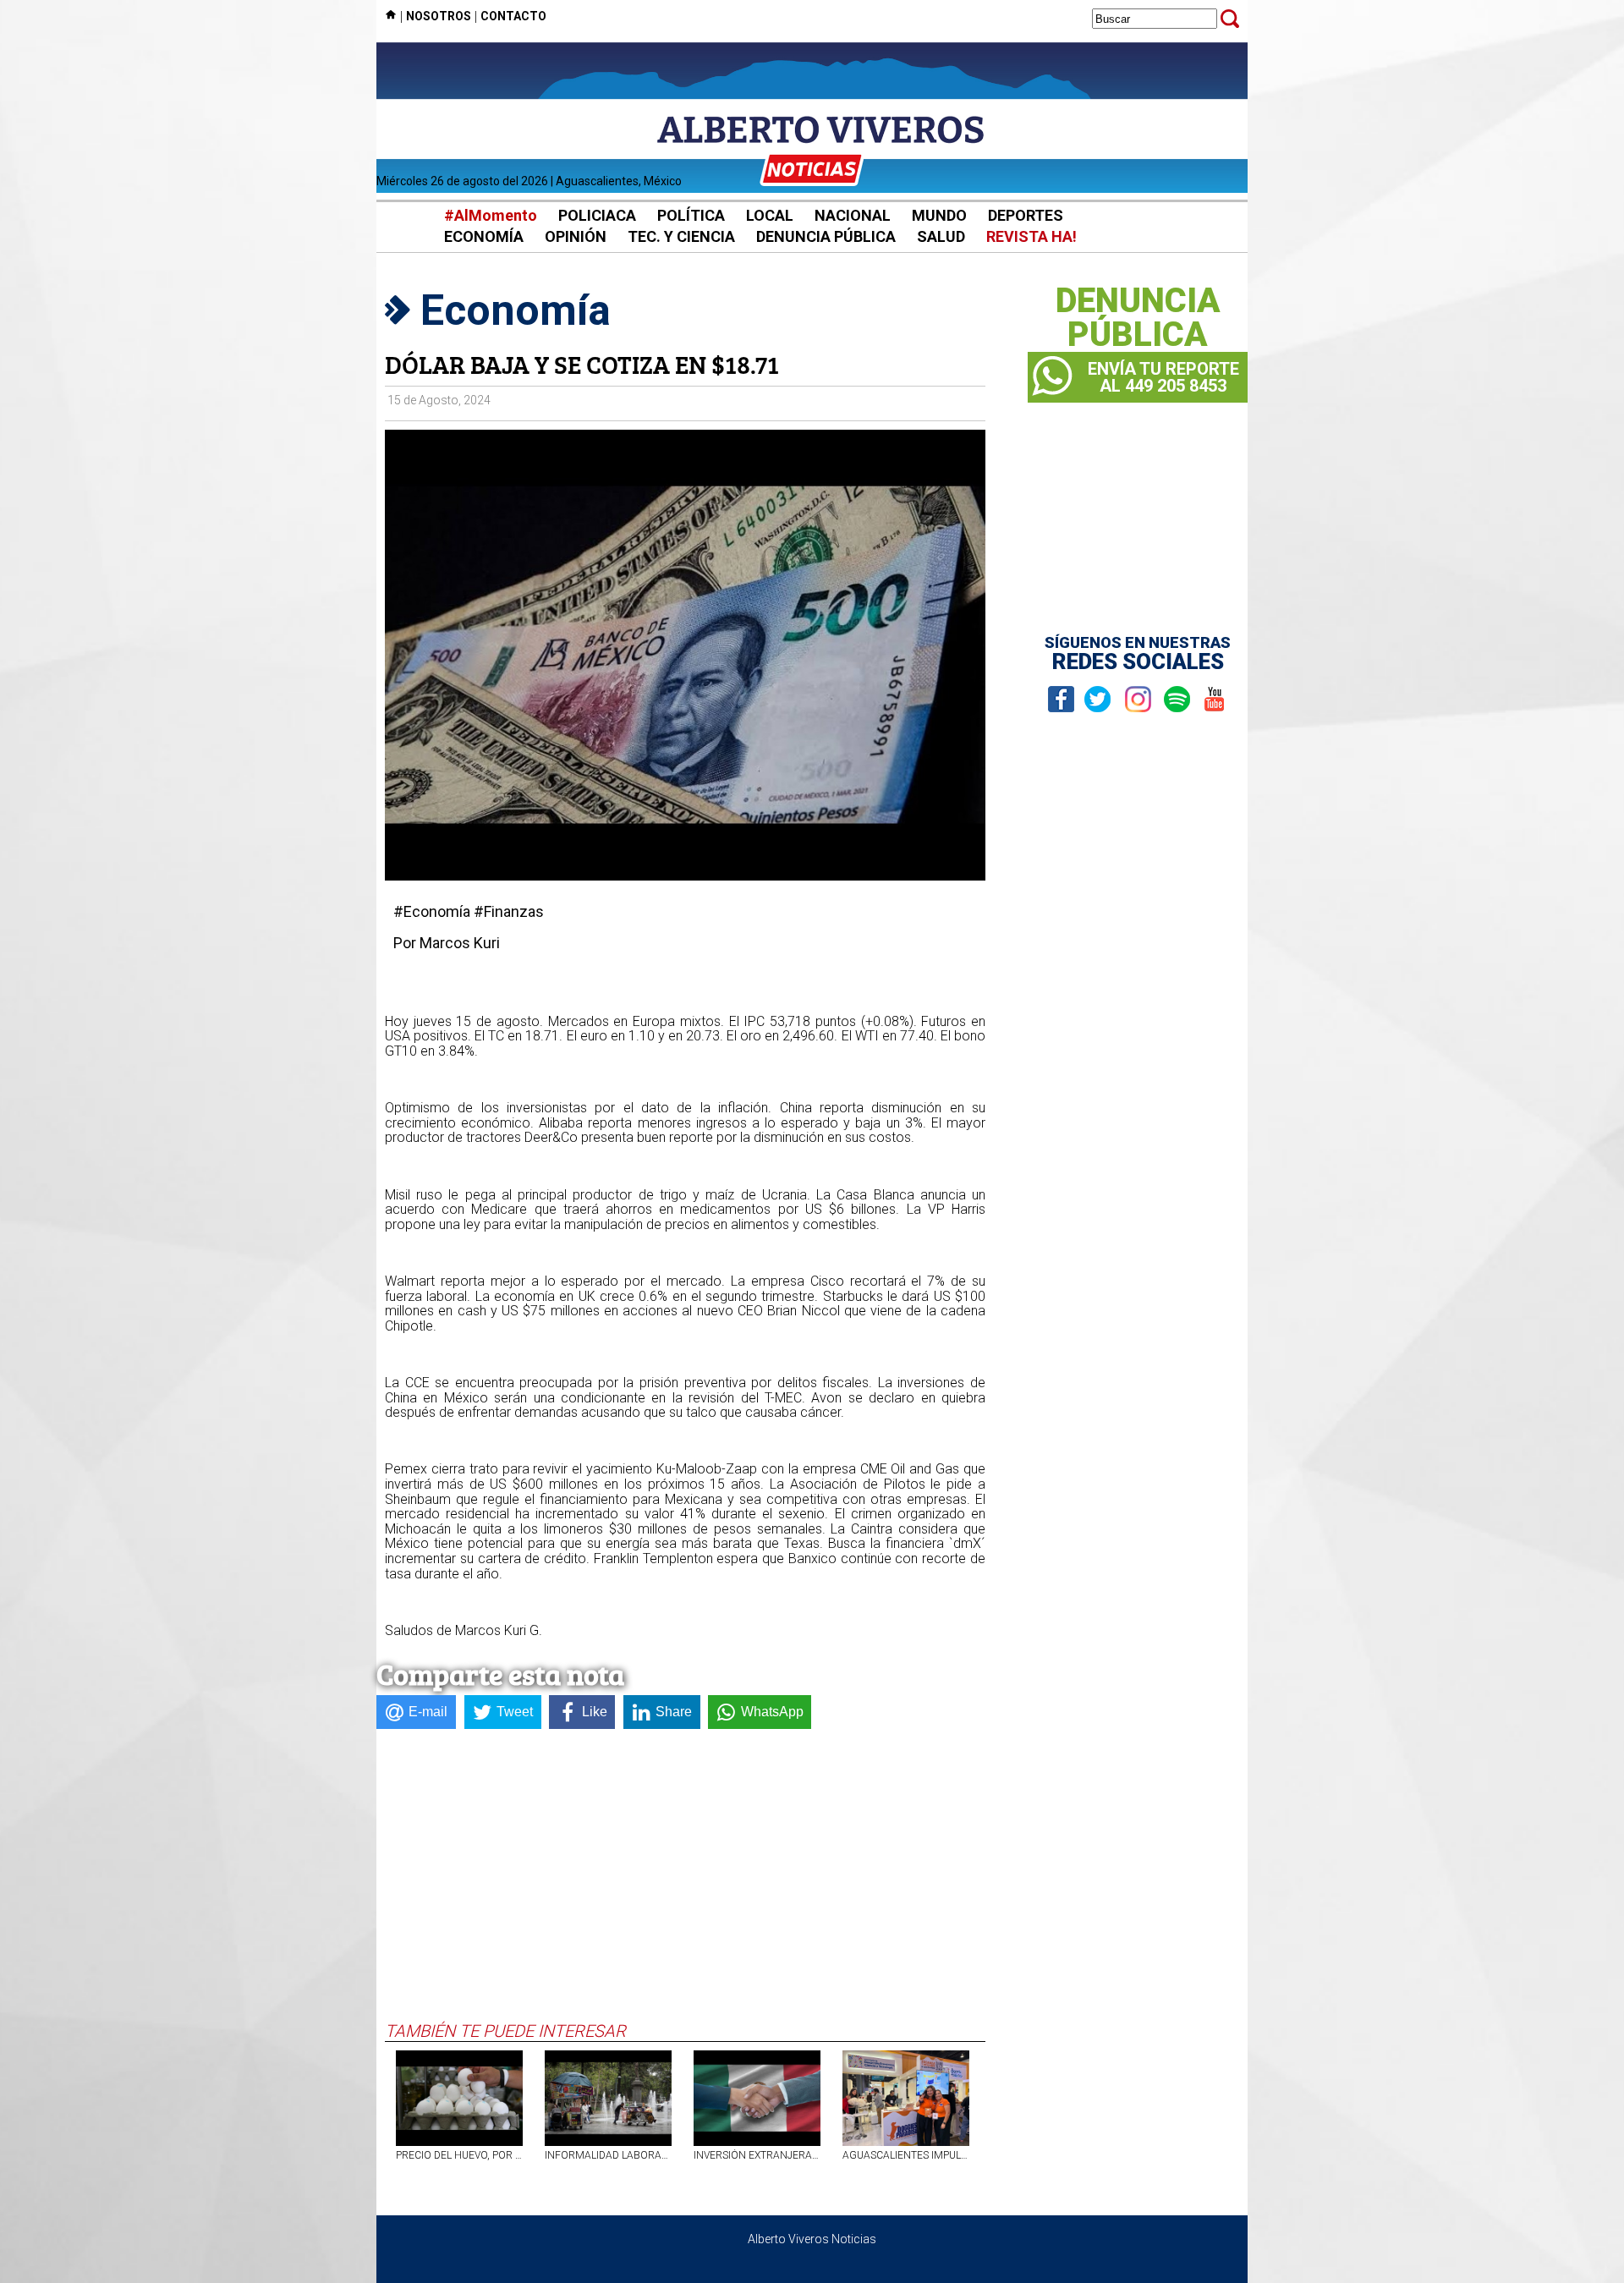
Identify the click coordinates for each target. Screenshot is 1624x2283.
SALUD (941, 236)
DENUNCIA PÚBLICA (826, 236)
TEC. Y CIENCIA (681, 236)
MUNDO (939, 215)
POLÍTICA (691, 215)
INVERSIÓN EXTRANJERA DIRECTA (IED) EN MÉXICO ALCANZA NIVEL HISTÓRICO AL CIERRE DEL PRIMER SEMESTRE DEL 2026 (757, 2155)
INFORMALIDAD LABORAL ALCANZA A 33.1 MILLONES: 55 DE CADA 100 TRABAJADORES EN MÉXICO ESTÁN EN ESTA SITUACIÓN (608, 2155)
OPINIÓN (576, 236)
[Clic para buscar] (1230, 19)
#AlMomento (491, 215)
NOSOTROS (439, 16)
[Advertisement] (685, 1894)
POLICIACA (597, 215)
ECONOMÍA (484, 236)
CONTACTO (513, 16)
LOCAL (770, 215)
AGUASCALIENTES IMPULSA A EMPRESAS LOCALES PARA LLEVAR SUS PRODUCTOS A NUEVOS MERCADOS (906, 2155)
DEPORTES (1026, 215)
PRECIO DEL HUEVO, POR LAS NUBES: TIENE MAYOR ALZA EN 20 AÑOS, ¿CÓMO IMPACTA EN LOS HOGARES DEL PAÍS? (459, 2155)
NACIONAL (853, 215)
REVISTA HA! (1031, 236)
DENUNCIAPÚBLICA (1138, 318)
